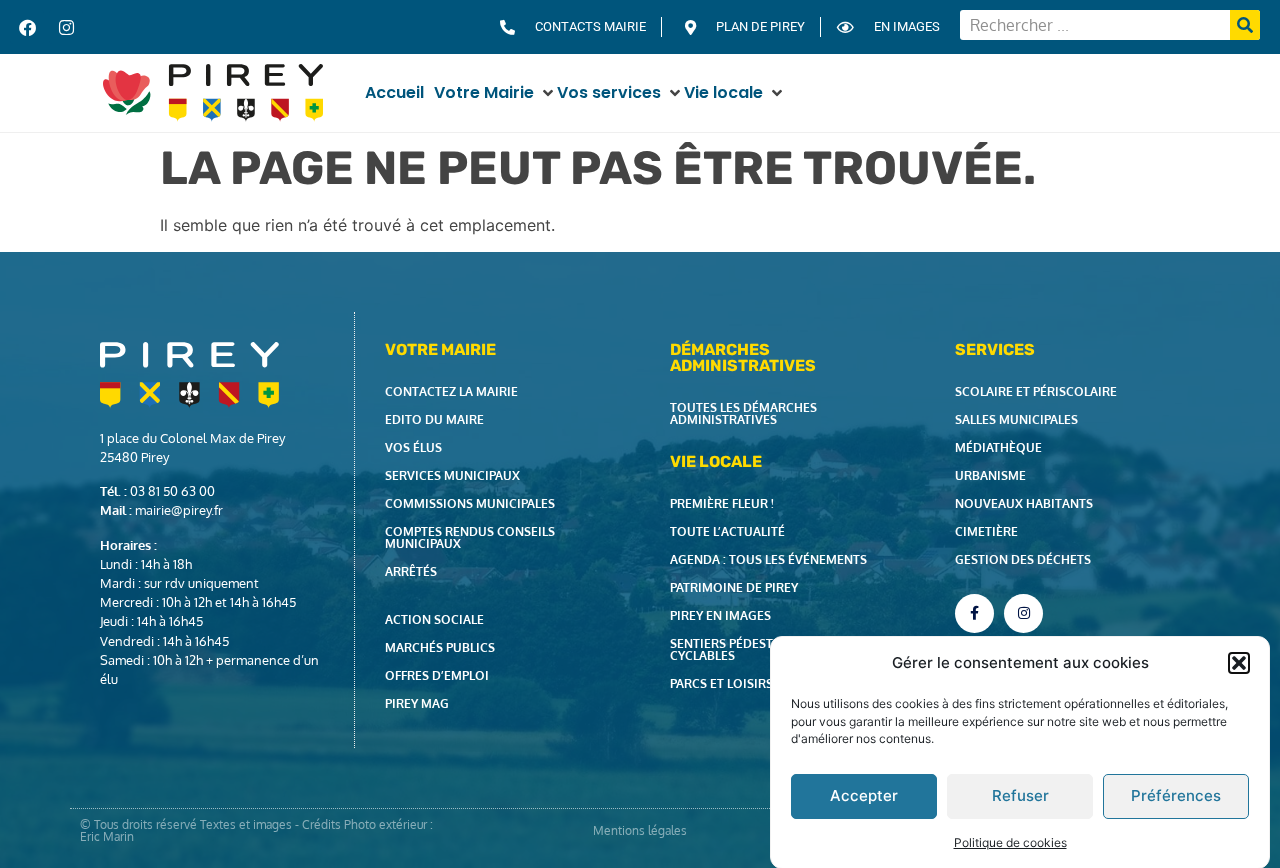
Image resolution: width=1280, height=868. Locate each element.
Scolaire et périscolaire (1036, 391)
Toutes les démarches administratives (743, 413)
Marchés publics (440, 647)
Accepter (864, 795)
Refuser (1020, 795)
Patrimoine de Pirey (734, 587)
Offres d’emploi (437, 675)
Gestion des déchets (1023, 559)
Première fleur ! (722, 503)
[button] (1239, 663)
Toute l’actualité (727, 531)
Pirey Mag (417, 703)
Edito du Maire (434, 419)
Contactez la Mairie (451, 391)
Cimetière (986, 531)
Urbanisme (990, 475)
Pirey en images (720, 615)
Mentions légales (640, 830)
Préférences (1176, 795)
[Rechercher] (1245, 25)
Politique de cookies (1010, 841)
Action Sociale (434, 619)
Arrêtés (411, 571)
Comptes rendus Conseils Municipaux (470, 537)
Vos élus (413, 447)
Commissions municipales (470, 503)
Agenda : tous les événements (768, 559)
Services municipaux (452, 475)
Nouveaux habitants (1024, 503)
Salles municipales (1016, 419)
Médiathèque (998, 447)
